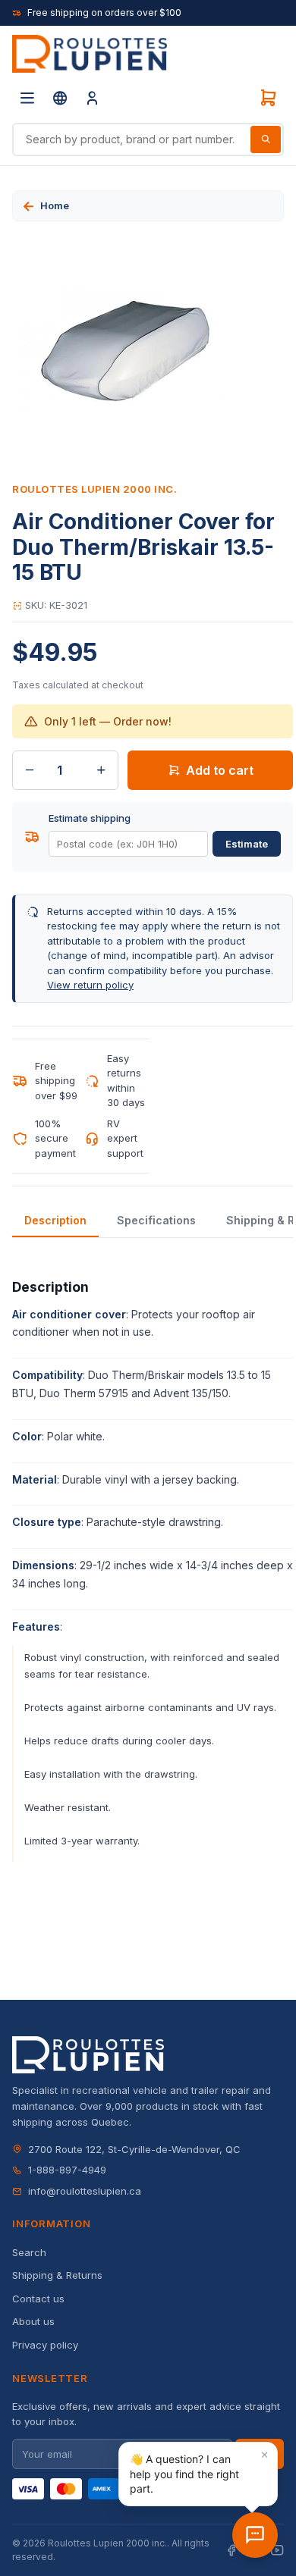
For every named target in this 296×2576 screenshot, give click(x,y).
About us (33, 2321)
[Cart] (268, 98)
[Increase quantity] (101, 770)
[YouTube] (277, 2551)
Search (29, 2252)
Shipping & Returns (57, 2275)
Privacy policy (45, 2345)
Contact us (38, 2299)
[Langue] (60, 98)
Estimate (247, 844)
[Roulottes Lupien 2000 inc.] (90, 54)
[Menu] (27, 98)
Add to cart (220, 770)
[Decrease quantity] (30, 770)
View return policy (90, 985)
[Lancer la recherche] (266, 139)
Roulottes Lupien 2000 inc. (95, 489)
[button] (198, 2474)
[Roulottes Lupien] (255, 2535)
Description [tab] (55, 1220)
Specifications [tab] (156, 1220)
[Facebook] (231, 2551)
